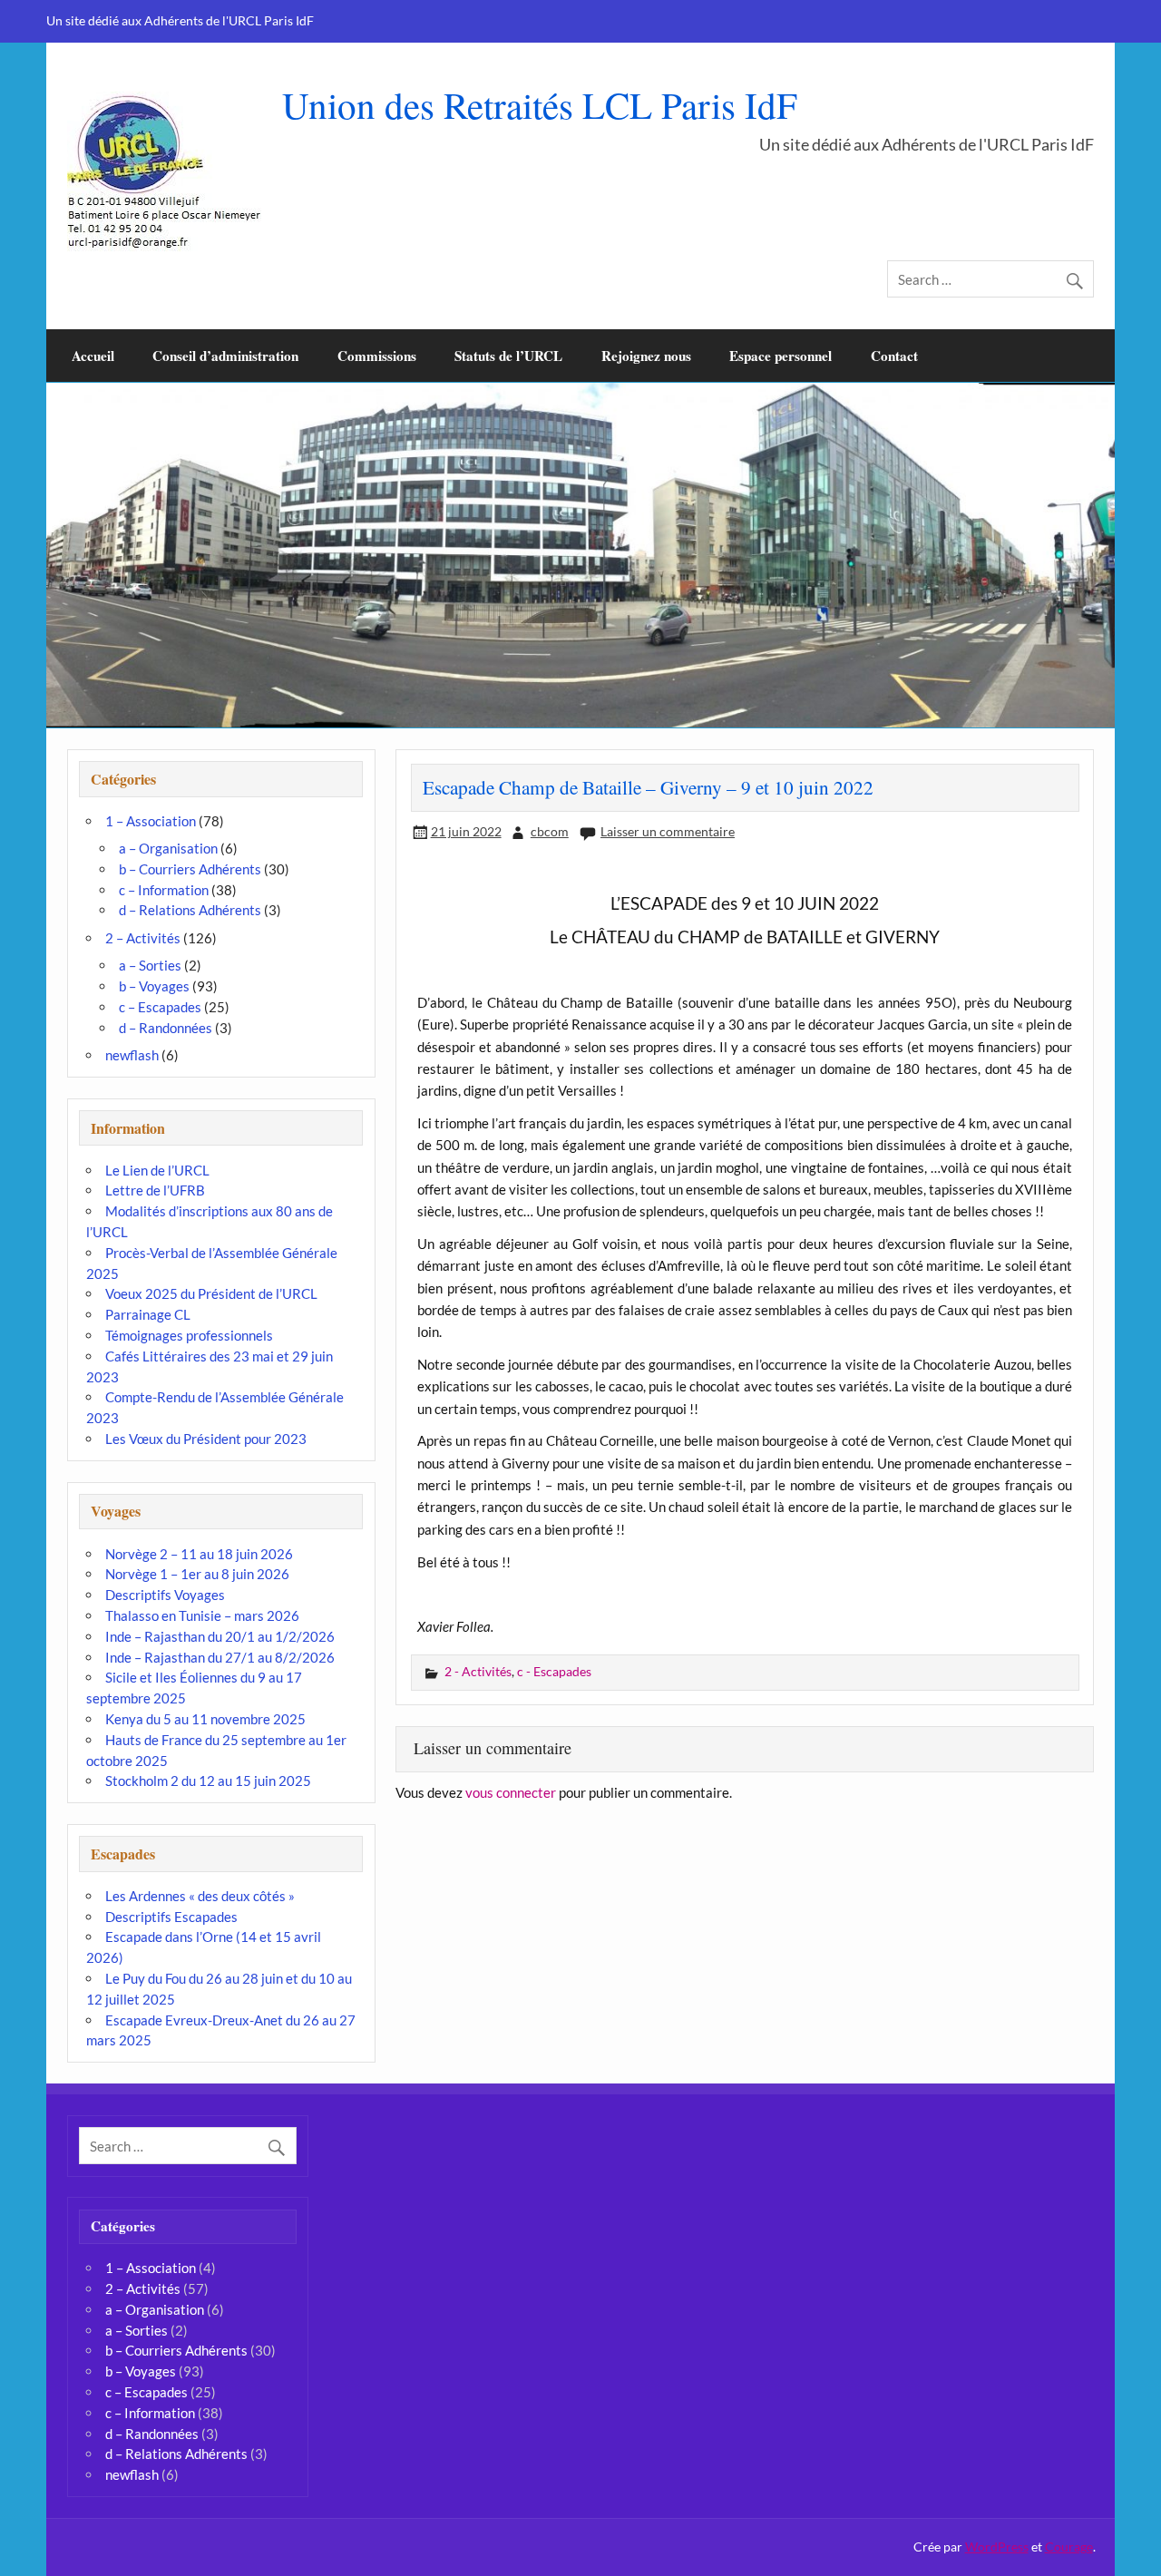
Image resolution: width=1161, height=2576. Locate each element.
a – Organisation (168, 848)
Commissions (377, 356)
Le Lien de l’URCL (157, 1170)
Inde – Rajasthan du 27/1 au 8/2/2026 (220, 1657)
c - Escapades (554, 1671)
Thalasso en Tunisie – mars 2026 (202, 1615)
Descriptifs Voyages (165, 1595)
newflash (132, 1055)
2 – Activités (143, 938)
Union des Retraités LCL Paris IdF (540, 105)
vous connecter (511, 1792)
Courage (1069, 2547)
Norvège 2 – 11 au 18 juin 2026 (199, 1554)
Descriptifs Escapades (171, 1917)
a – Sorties (150, 965)
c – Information (164, 890)
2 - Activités (478, 1671)
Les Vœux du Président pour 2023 (206, 1439)
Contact (894, 356)
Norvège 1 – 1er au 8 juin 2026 (197, 1574)
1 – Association (151, 821)
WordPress (997, 2547)
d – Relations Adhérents (190, 910)
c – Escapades (160, 1007)
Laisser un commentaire (668, 831)
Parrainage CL (148, 1314)
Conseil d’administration (225, 356)
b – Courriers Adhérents (190, 869)
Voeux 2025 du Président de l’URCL (211, 1293)
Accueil (93, 356)
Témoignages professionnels (189, 1335)
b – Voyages (154, 986)
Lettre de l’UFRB (155, 1190)
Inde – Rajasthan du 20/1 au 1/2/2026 (220, 1636)
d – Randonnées (166, 1028)
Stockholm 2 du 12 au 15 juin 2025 (208, 1781)
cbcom (550, 831)
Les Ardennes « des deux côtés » (200, 1896)
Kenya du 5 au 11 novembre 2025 (205, 1719)
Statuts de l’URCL (508, 356)
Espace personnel (781, 356)
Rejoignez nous (646, 356)
